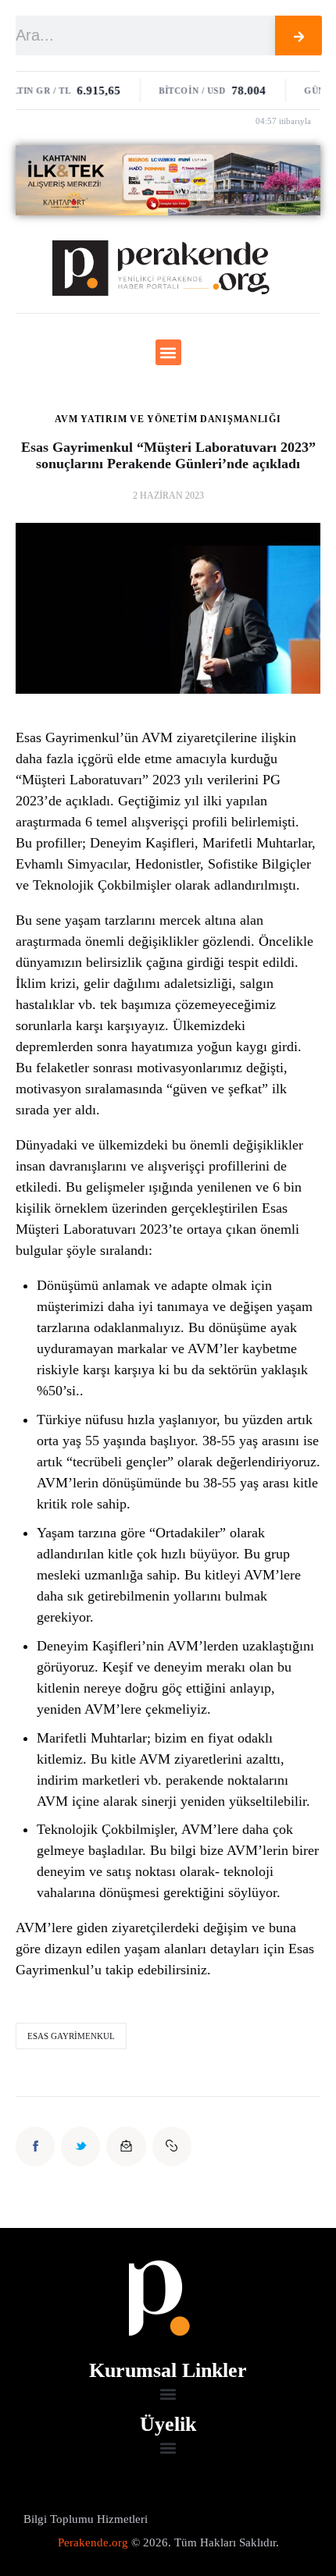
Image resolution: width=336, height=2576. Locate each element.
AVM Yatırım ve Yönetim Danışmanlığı (168, 419)
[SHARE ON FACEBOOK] (35, 2146)
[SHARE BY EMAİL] (126, 2146)
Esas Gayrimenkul (71, 2036)
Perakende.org (93, 2542)
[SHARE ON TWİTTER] (80, 2146)
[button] (168, 352)
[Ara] (299, 36)
